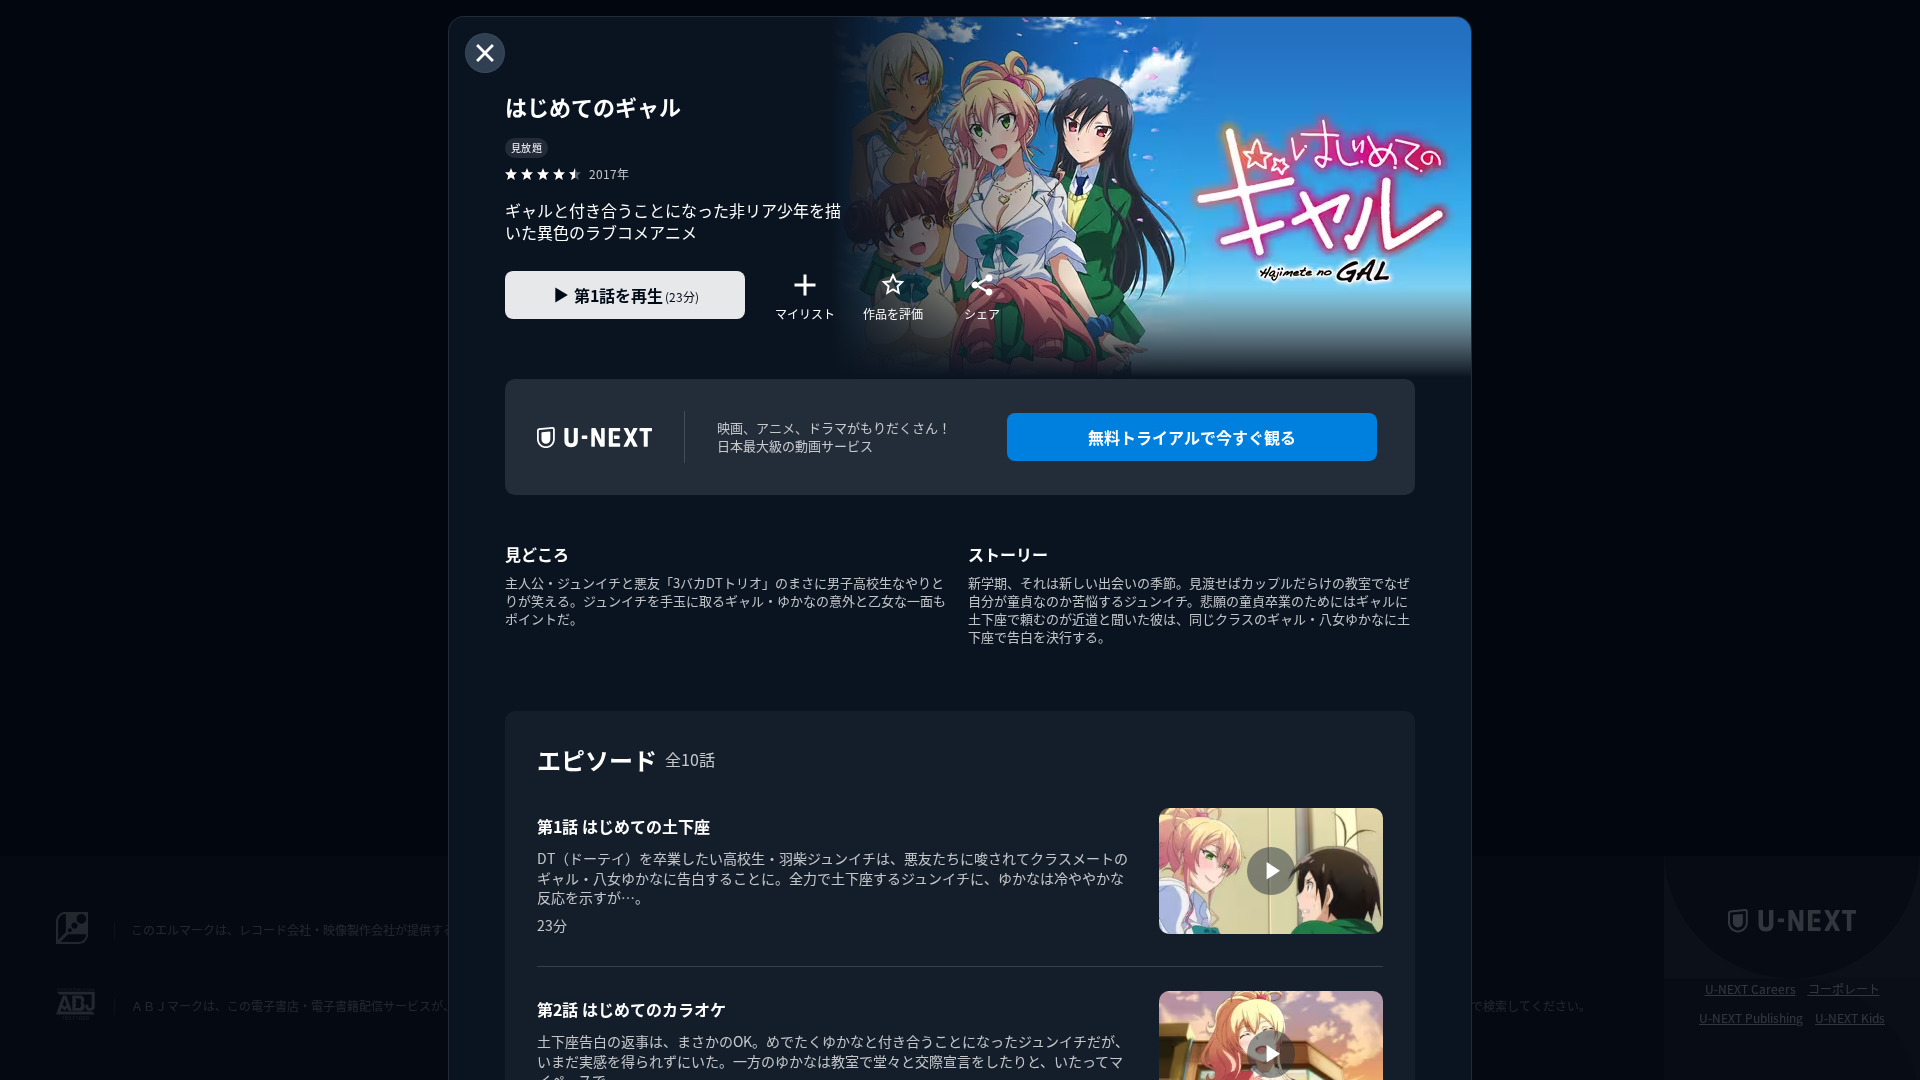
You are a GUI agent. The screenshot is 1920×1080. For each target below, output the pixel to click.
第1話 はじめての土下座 (623, 826)
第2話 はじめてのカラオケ (631, 1009)
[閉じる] (485, 53)
